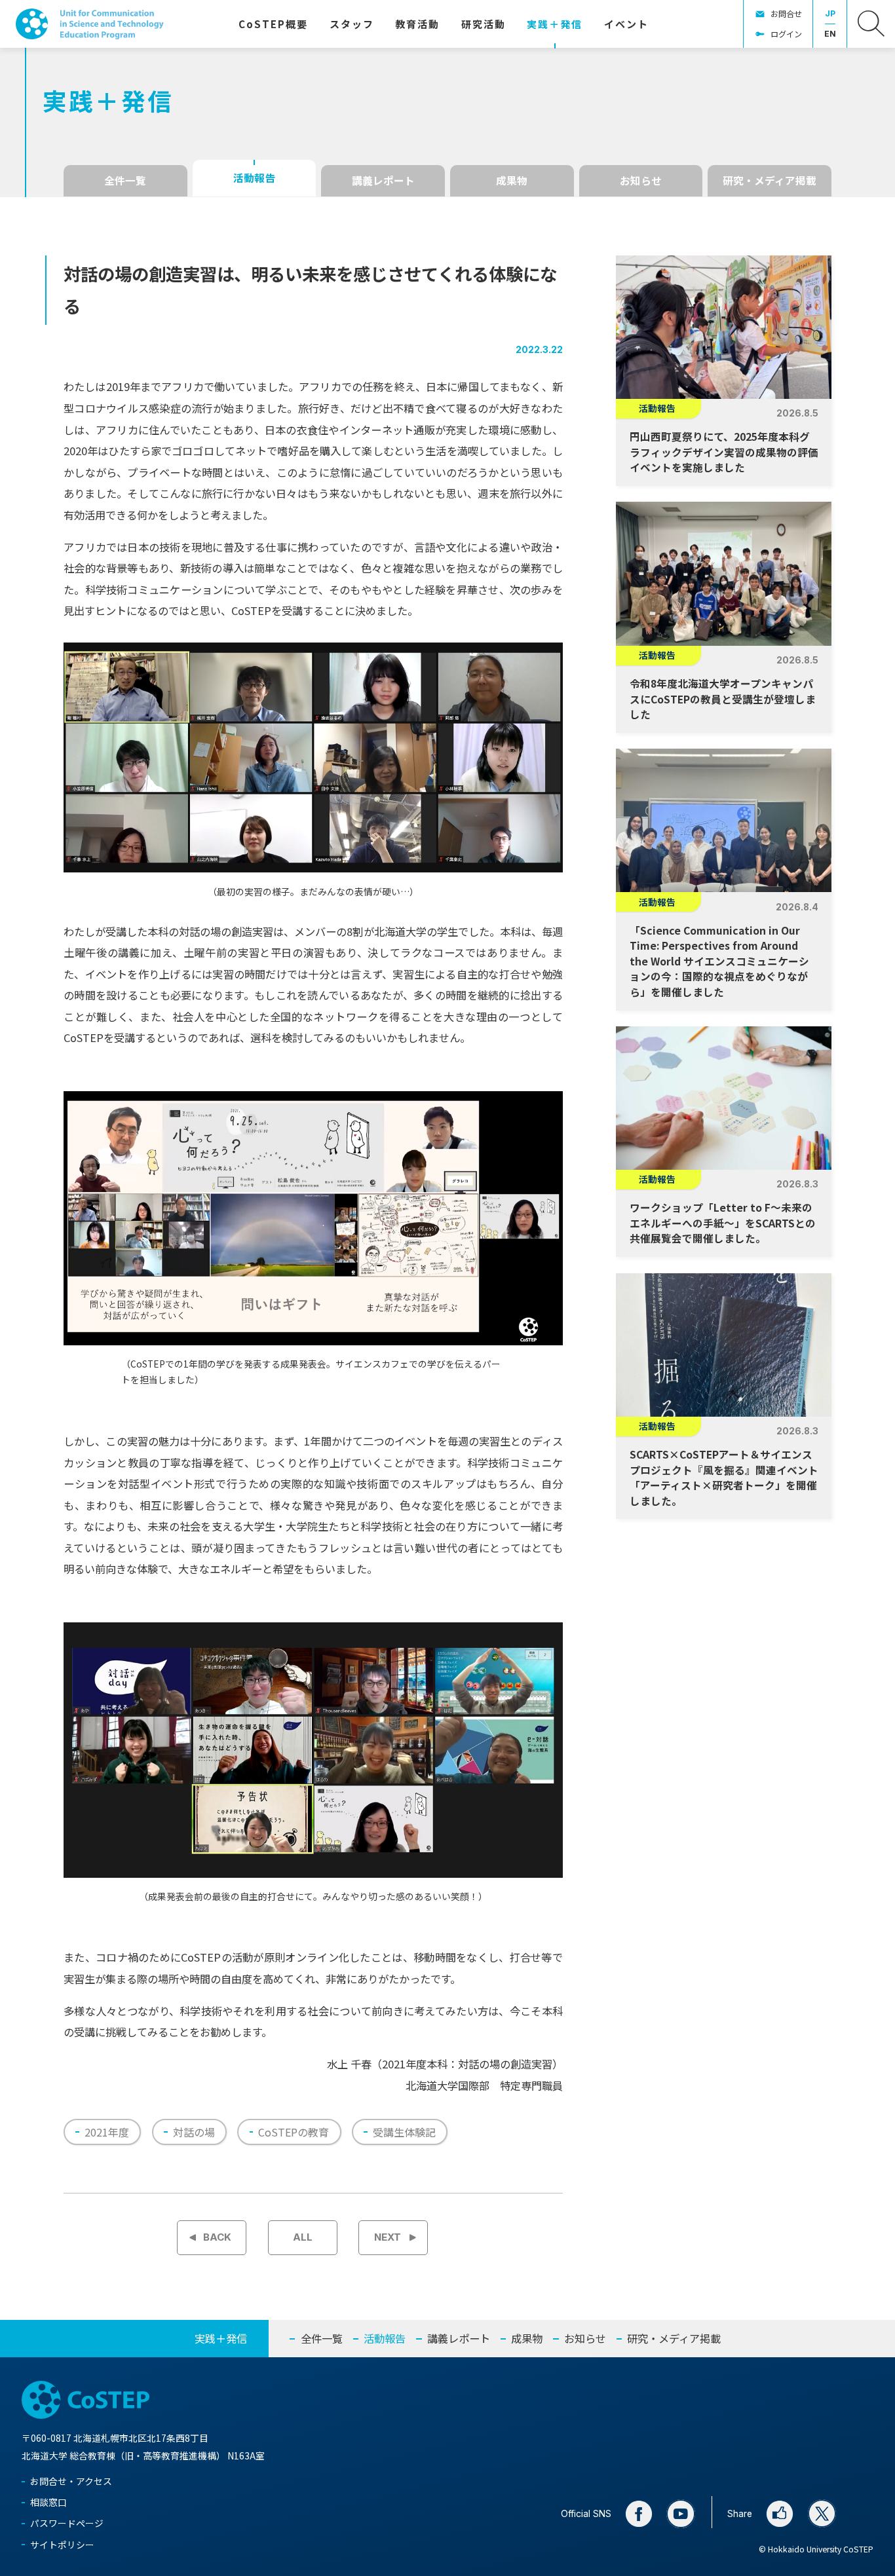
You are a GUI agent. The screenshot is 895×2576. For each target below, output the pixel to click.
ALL (303, 2237)
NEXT (388, 2237)
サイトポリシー (62, 2545)
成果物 (512, 180)
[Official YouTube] (681, 2514)
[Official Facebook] (639, 2514)
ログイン (786, 34)
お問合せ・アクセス (71, 2481)
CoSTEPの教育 (294, 2132)
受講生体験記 (404, 2132)
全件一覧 (125, 180)
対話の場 (194, 2132)
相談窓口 (48, 2502)
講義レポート (383, 180)
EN (830, 34)
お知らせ (641, 180)
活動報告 (254, 178)
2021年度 (107, 2132)
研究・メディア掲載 (770, 180)
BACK (217, 2237)
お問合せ (786, 14)
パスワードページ (67, 2523)
